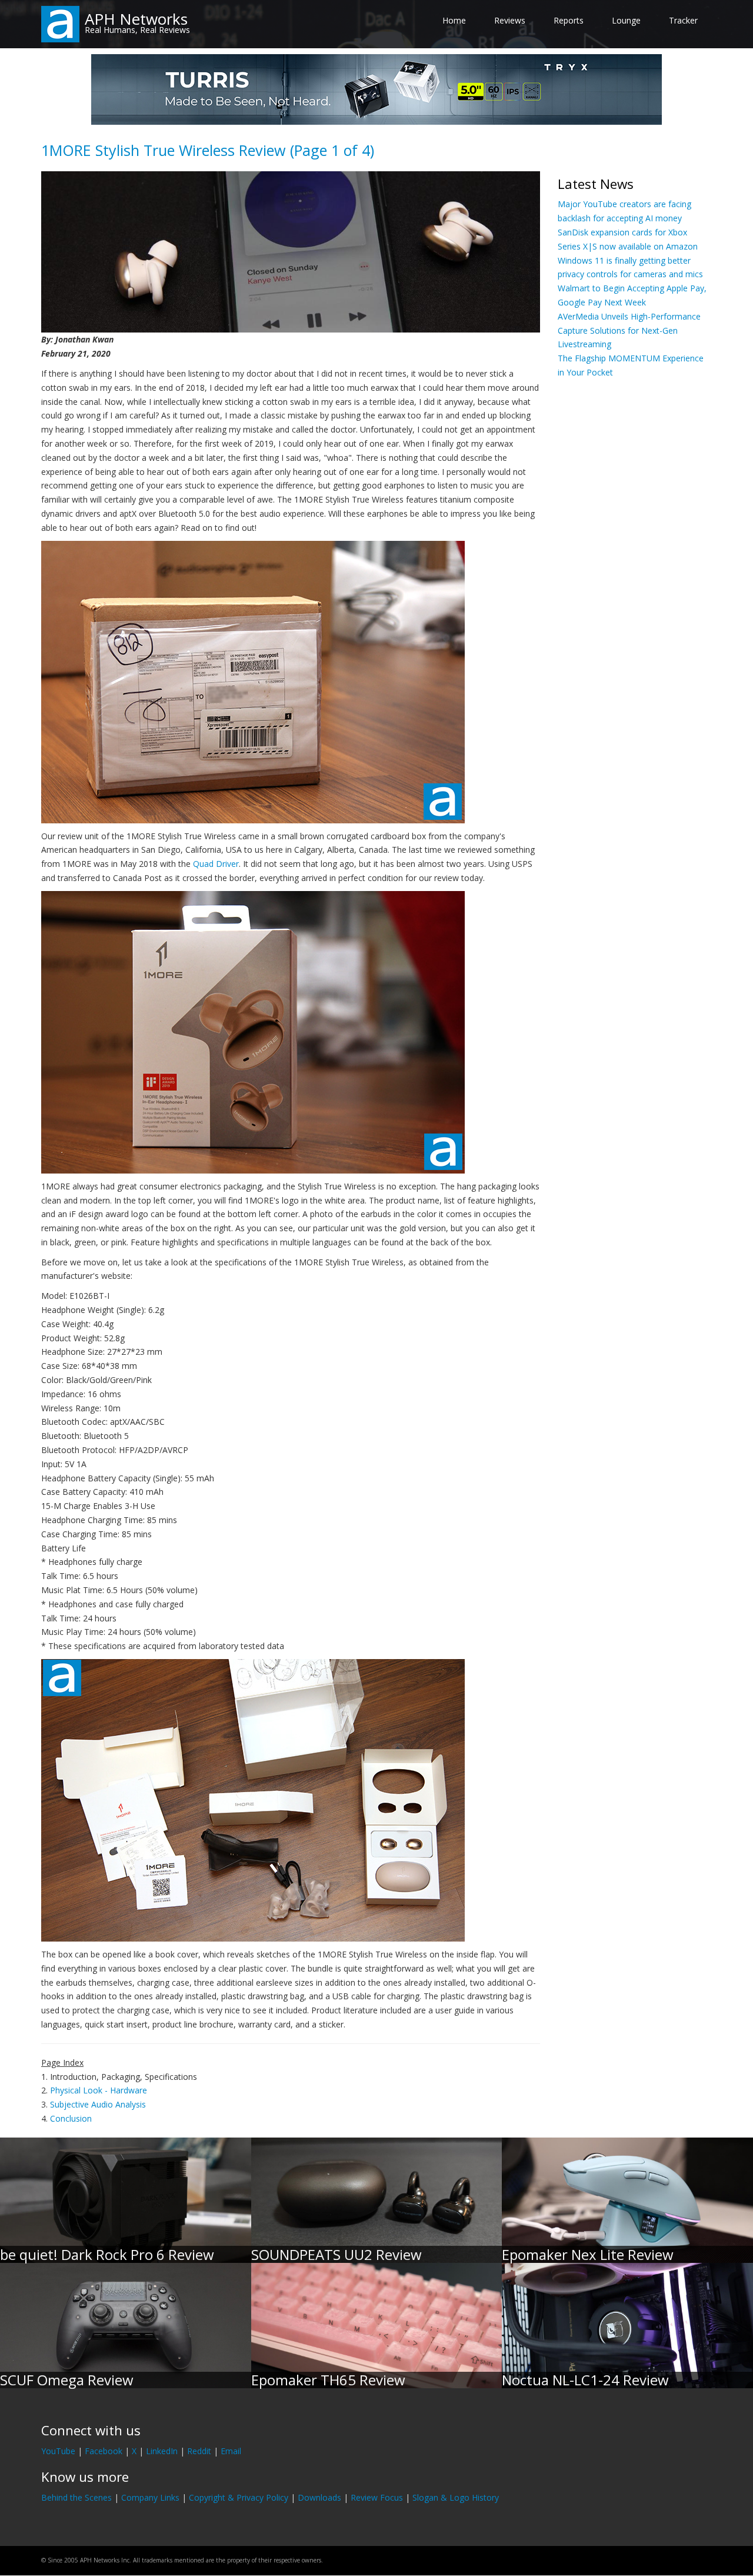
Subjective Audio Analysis (98, 2104)
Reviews (510, 20)
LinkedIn (162, 2451)
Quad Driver (216, 864)
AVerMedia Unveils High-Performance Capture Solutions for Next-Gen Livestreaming (629, 330)
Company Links (150, 2497)
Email (231, 2451)
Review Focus (377, 2497)
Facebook (104, 2451)
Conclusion (71, 2118)
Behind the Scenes (76, 2497)
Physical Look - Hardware (99, 2090)
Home (454, 20)
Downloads (319, 2497)
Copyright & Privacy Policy (239, 2497)
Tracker (683, 20)
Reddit (199, 2451)
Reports (569, 20)
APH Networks (136, 19)
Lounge (626, 20)
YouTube (58, 2451)
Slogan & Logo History (456, 2497)
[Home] (60, 23)
